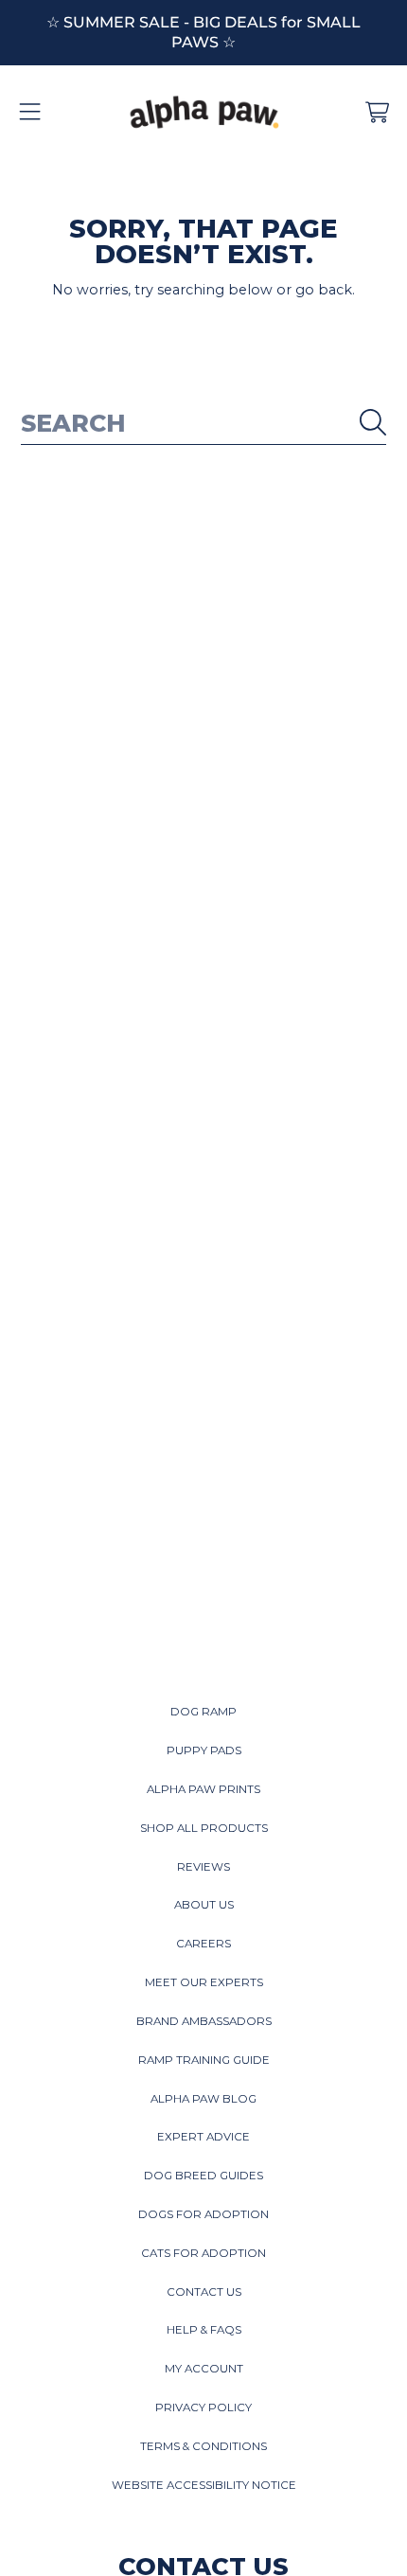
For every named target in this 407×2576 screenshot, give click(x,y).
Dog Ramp (203, 1712)
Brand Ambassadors (204, 2021)
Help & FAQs (204, 2330)
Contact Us (204, 2292)
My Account (204, 2369)
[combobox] (204, 423)
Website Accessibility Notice (204, 2485)
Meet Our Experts (204, 1982)
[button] (30, 113)
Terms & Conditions (203, 2446)
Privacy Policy (203, 2407)
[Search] (373, 422)
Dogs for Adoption (203, 2214)
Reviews (203, 1867)
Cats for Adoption (203, 2253)
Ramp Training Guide (204, 2060)
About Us (204, 1905)
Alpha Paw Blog (203, 2099)
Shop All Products (204, 1828)
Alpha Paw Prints (203, 1789)
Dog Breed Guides (203, 2176)
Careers (203, 1944)
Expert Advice (203, 2137)
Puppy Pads (204, 1750)
